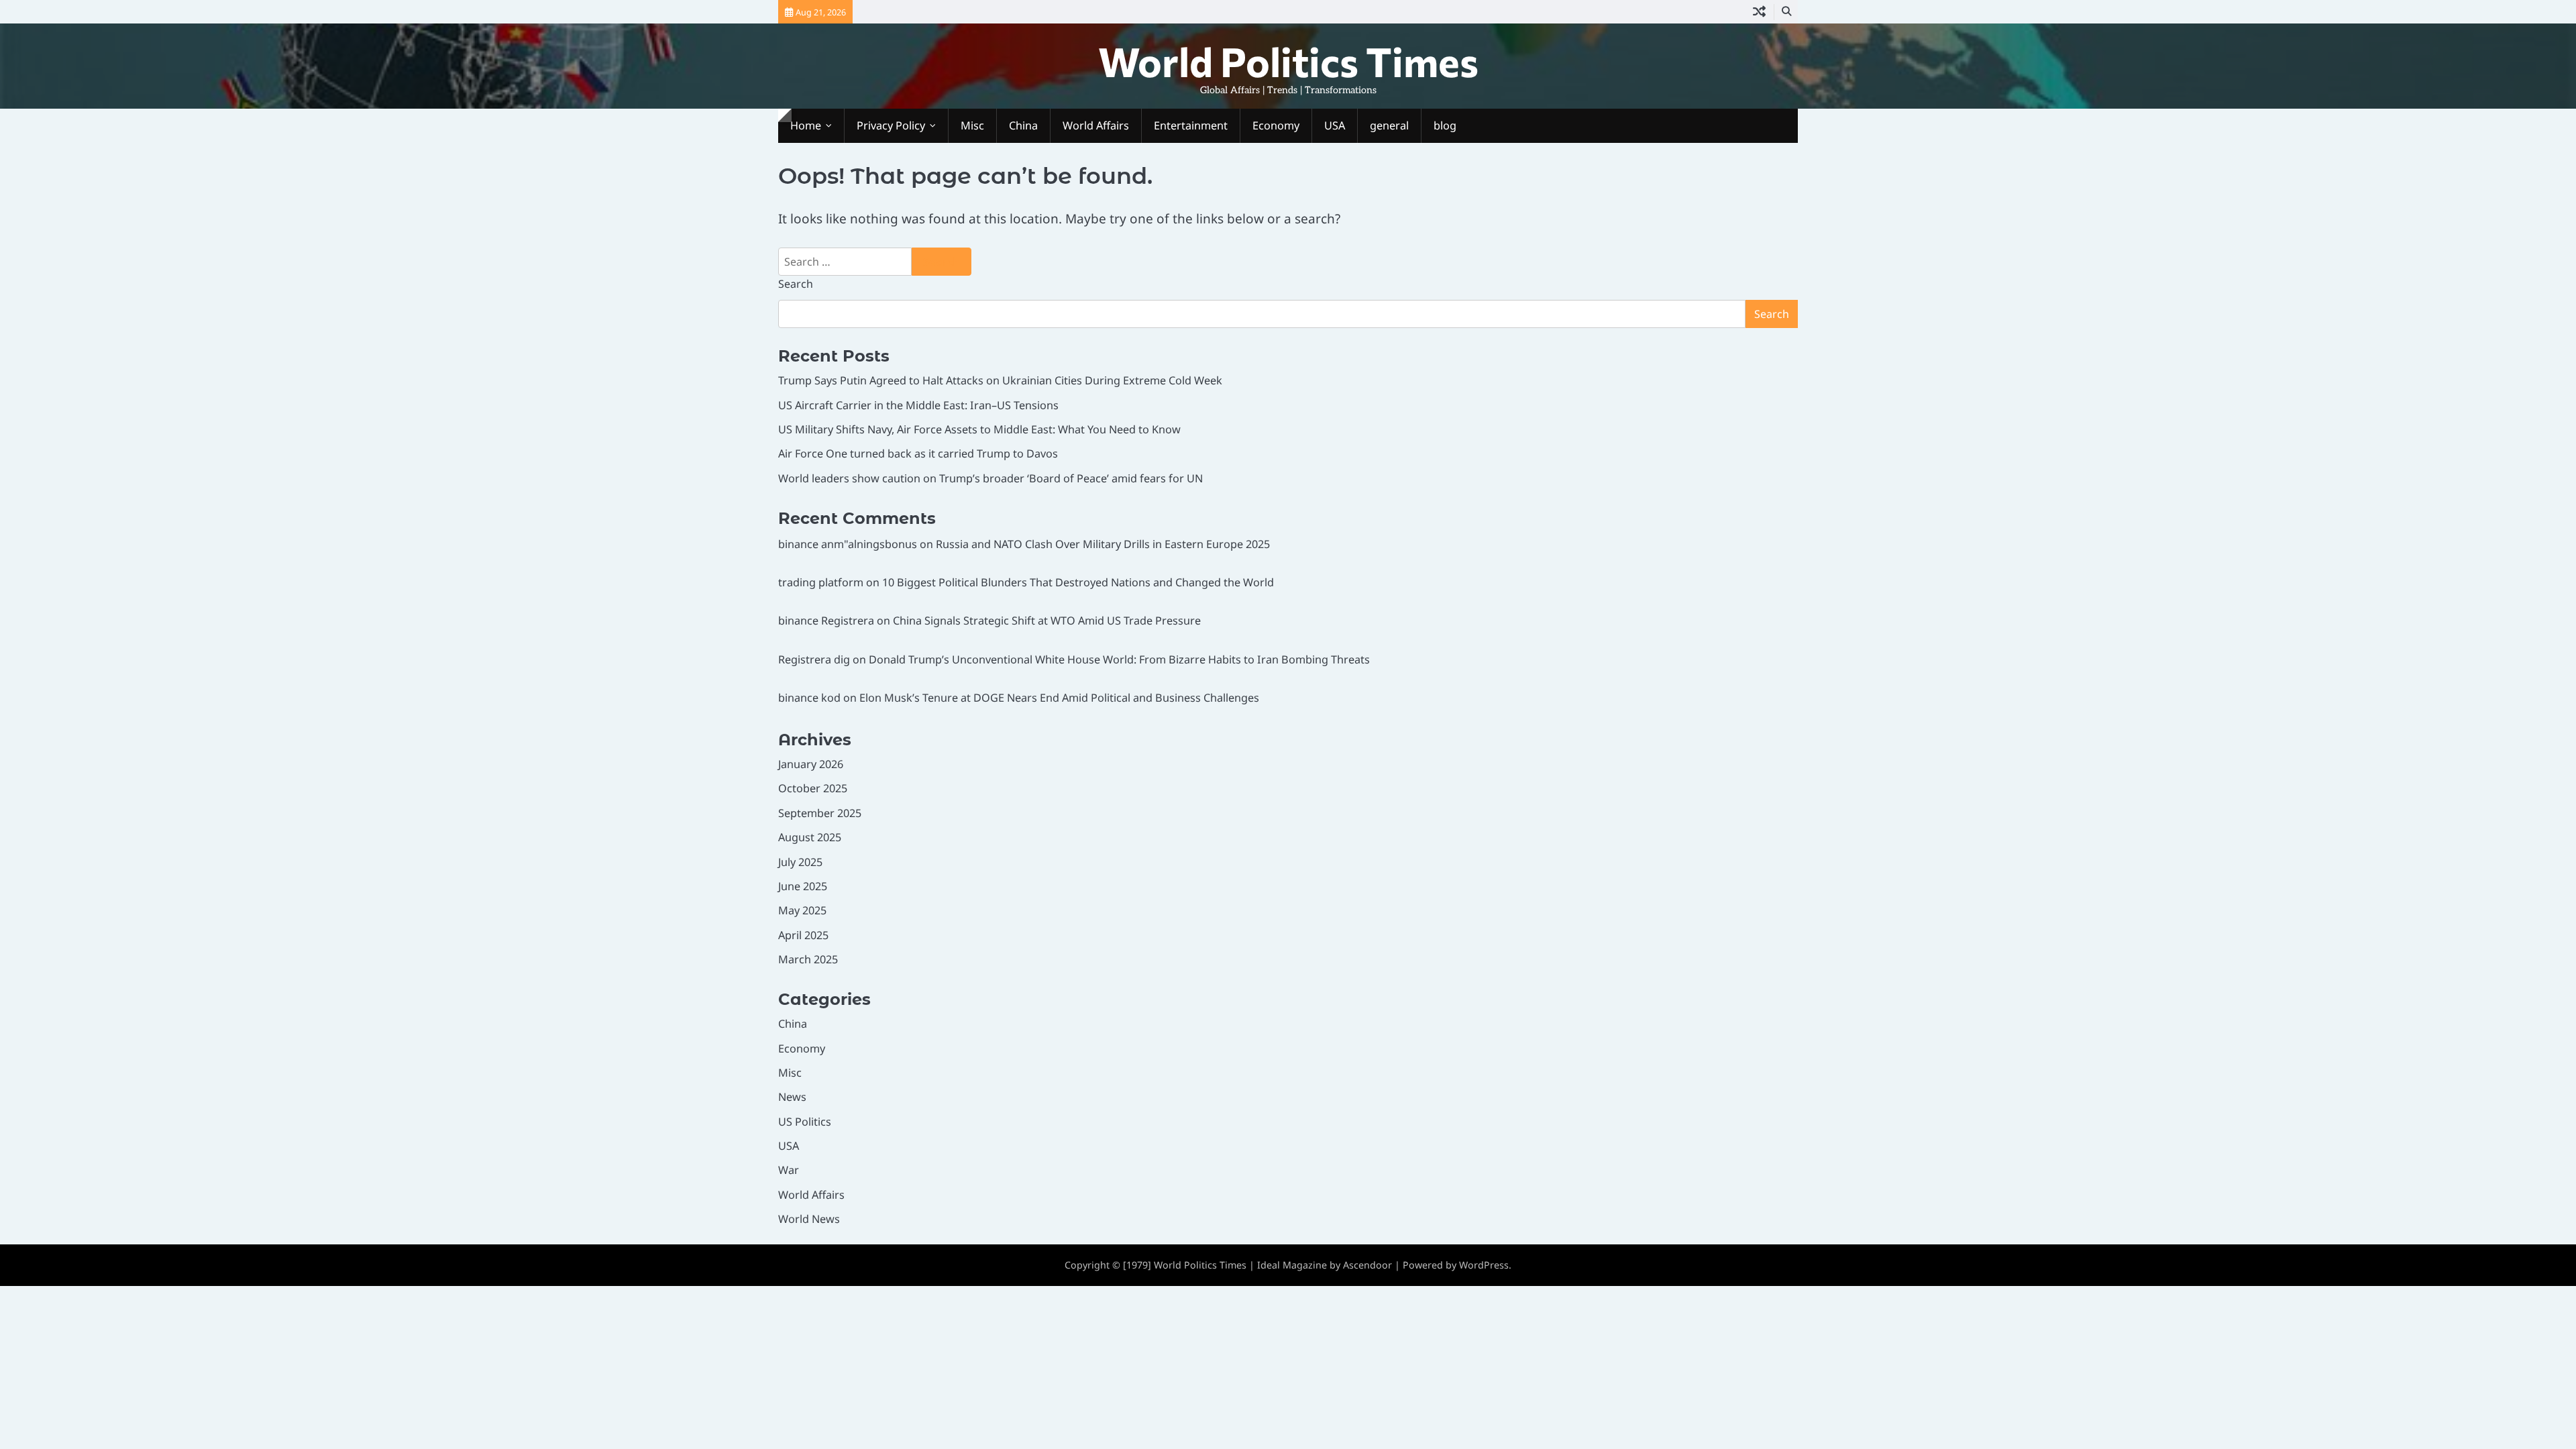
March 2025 (808, 959)
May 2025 (802, 910)
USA (1335, 125)
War (789, 1170)
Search (796, 284)
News (792, 1097)
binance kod (809, 698)
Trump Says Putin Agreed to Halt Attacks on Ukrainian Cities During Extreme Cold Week (1000, 380)
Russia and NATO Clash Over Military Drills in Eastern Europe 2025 (1103, 544)
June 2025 (803, 886)
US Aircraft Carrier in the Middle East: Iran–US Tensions (918, 405)
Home (806, 125)
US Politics (805, 1122)
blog (1445, 125)
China (1023, 125)
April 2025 (803, 935)
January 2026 (811, 764)
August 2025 (810, 837)
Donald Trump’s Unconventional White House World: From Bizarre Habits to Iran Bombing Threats (1119, 659)
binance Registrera (826, 621)
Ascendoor (1367, 1265)
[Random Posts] (1759, 12)
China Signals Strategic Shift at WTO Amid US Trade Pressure (1047, 621)
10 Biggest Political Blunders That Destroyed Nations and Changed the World (1078, 582)
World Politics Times (1288, 61)
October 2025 (813, 788)
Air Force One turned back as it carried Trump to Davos (918, 453)
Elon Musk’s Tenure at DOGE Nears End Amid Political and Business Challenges (1059, 698)
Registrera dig (814, 659)
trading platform (821, 582)
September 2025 (820, 813)
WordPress (1484, 1265)
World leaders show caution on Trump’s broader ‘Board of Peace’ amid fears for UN (990, 478)
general (1389, 125)
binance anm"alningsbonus (848, 544)
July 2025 (800, 862)
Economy (1276, 125)
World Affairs (1096, 125)
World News (809, 1219)
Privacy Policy (891, 125)
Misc (972, 125)
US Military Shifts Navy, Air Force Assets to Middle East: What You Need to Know (979, 429)
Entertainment (1191, 125)
